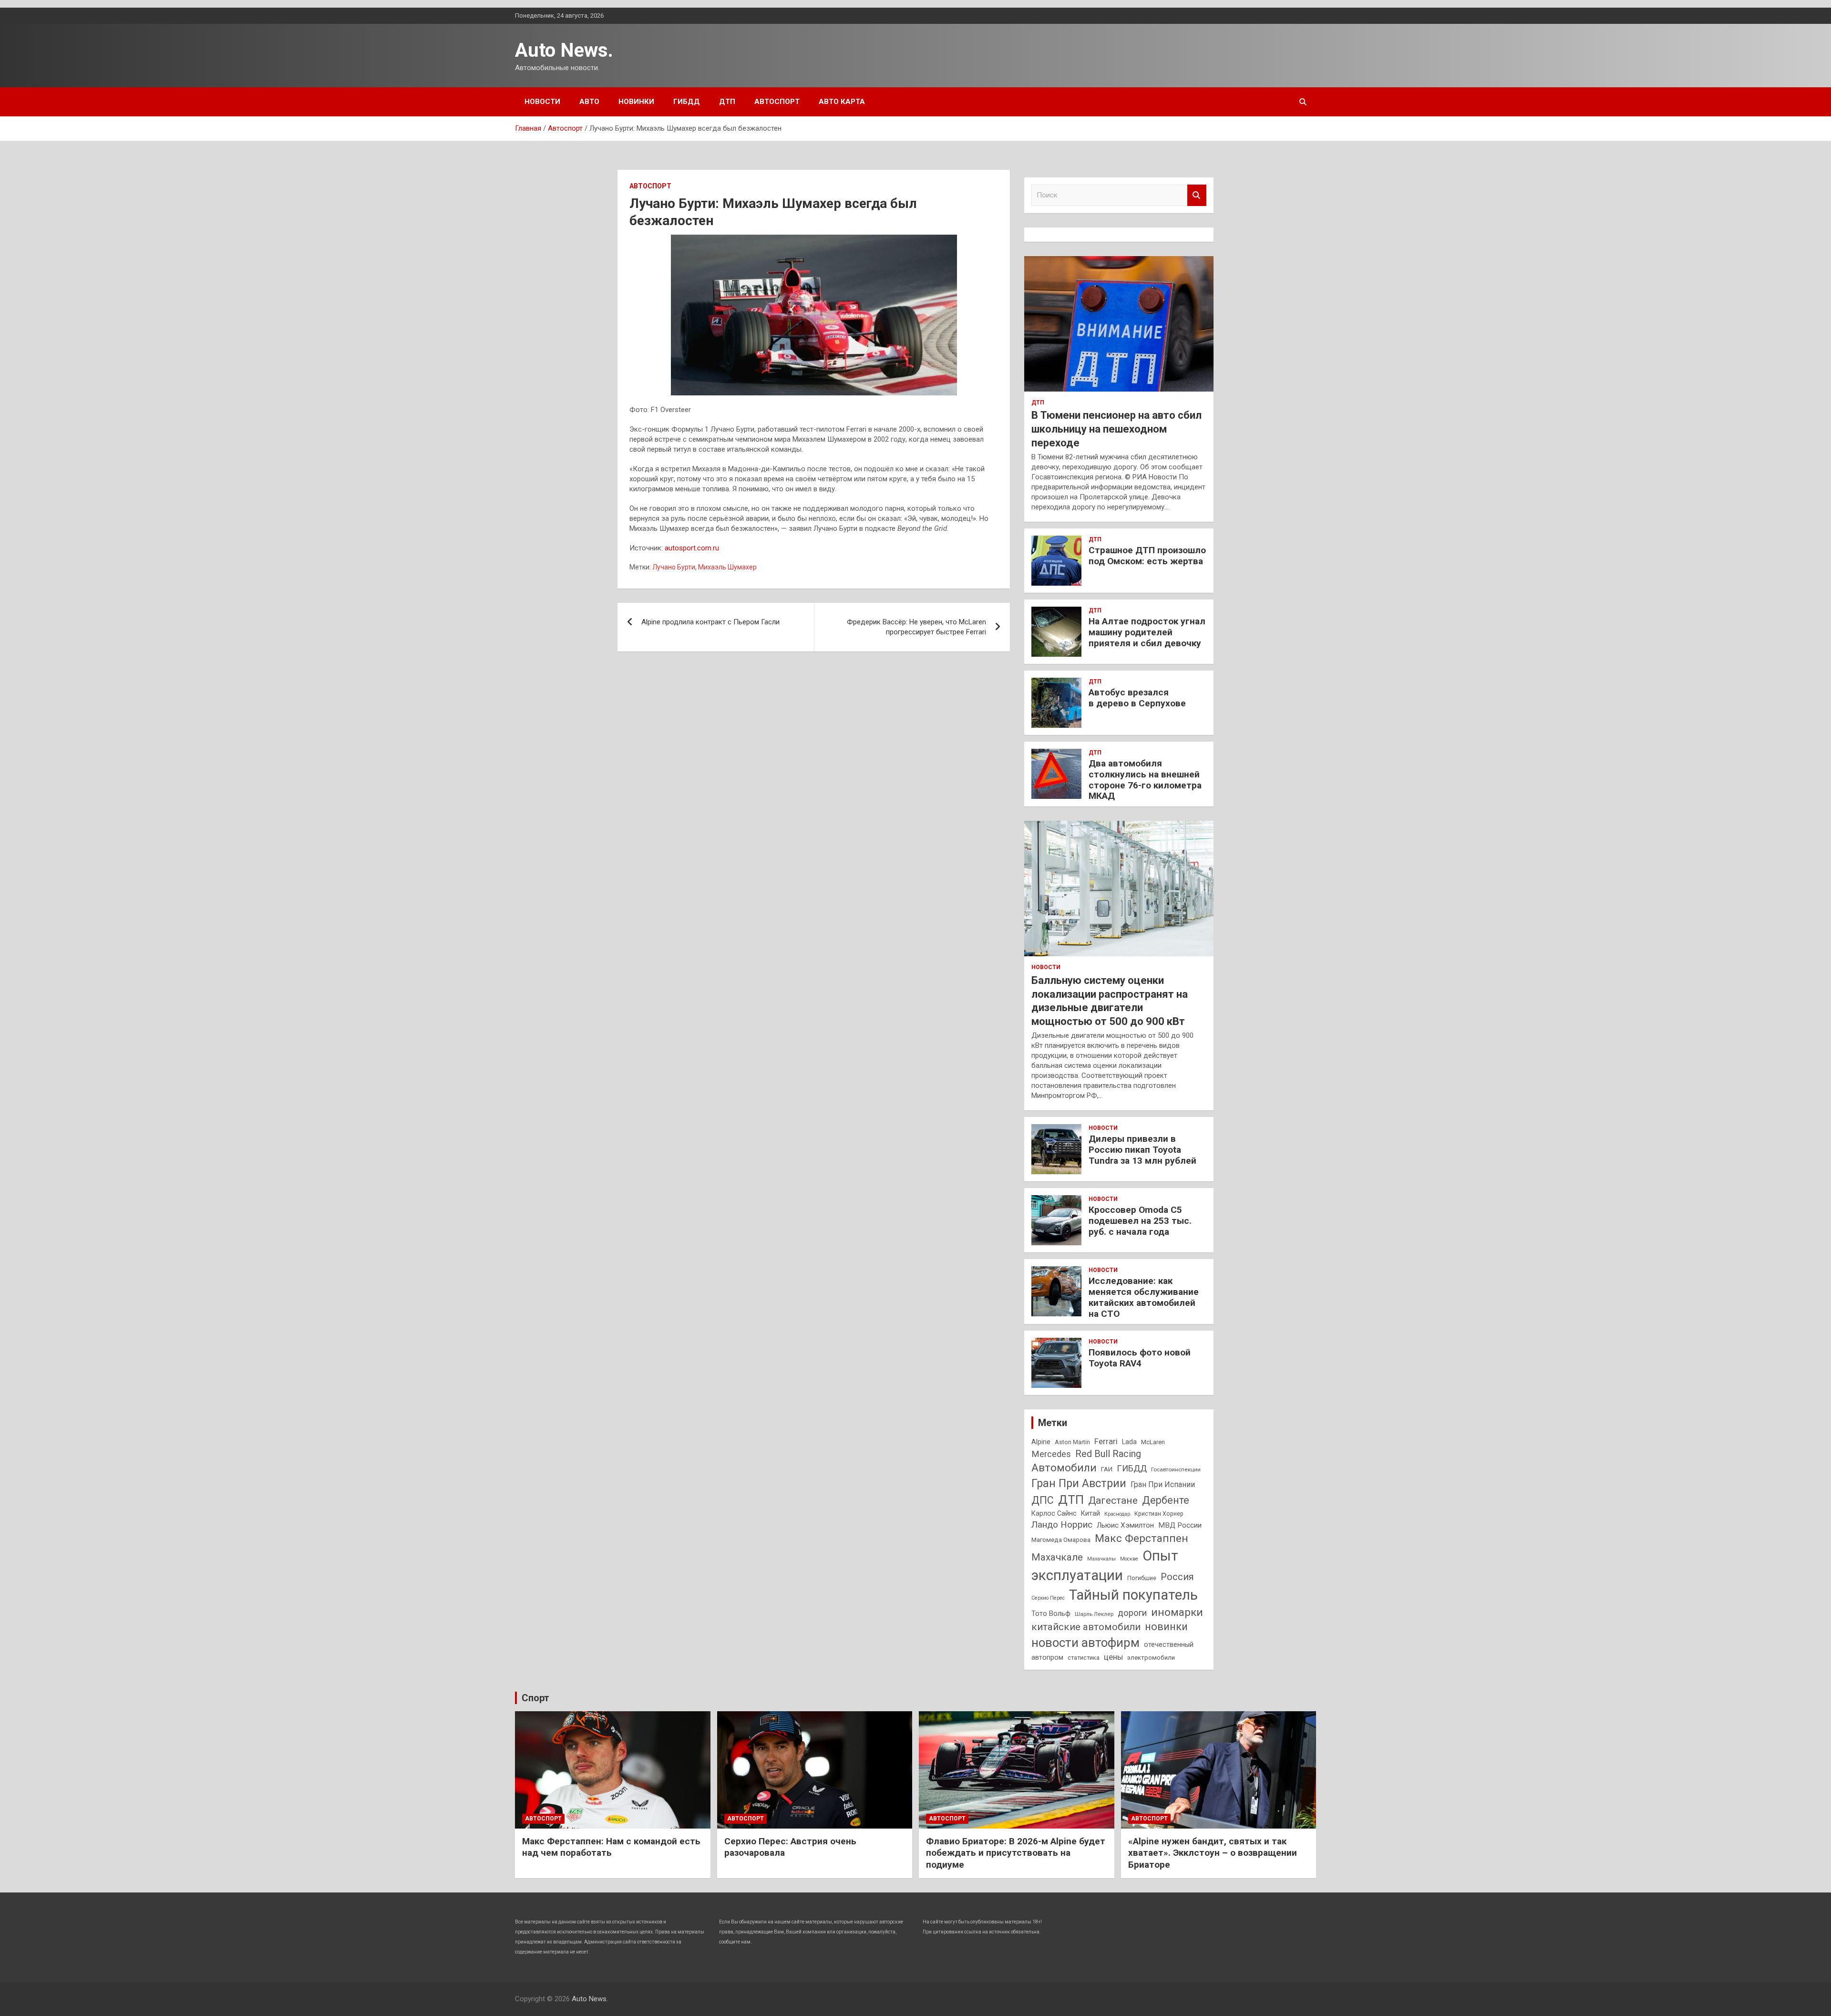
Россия (1177, 1577)
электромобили (1151, 1658)
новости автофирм (1085, 1643)
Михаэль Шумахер (727, 567)
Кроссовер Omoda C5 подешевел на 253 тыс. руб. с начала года (1140, 1221)
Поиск (1197, 195)
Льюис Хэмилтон (1125, 1525)
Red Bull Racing (1108, 1454)
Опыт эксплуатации (1105, 1566)
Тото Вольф (1051, 1613)
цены (1113, 1657)
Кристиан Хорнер (1159, 1514)
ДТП (727, 102)
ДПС (1043, 1500)
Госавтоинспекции (1176, 1469)
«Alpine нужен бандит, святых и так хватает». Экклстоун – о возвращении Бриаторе (1213, 1853)
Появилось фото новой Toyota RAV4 (1140, 1358)
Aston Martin (1072, 1442)
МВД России (1180, 1525)
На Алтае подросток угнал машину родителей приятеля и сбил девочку (1147, 632)
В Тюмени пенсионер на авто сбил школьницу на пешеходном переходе (1116, 429)
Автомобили (1064, 1468)
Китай (1090, 1513)
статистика (1084, 1658)
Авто (589, 102)
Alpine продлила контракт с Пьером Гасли (710, 622)
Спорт (535, 1698)
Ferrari (1106, 1442)
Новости (542, 102)
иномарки (1177, 1612)
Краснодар (1117, 1514)
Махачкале (1057, 1557)
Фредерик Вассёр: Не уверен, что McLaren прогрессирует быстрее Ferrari (916, 627)
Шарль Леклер (1094, 1614)
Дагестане (1113, 1500)
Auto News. (564, 50)
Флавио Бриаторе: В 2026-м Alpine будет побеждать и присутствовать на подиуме (1016, 1853)
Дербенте (1166, 1500)
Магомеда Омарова (1061, 1540)
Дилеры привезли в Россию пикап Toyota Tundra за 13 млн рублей (1142, 1150)
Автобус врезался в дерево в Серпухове (1137, 698)
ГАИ (1107, 1469)
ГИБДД (687, 102)
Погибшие (1142, 1578)
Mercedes (1051, 1454)
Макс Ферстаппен (1142, 1538)
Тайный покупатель (1133, 1595)
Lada (1129, 1442)
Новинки (636, 102)
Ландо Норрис (1062, 1525)
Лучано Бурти (674, 567)
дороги (1132, 1613)
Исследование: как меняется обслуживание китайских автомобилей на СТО (1144, 1297)
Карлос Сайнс (1054, 1513)
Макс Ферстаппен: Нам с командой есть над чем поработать (611, 1847)
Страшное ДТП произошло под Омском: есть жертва (1147, 556)
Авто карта (842, 102)
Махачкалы (1101, 1559)
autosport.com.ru (692, 548)
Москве (1129, 1559)
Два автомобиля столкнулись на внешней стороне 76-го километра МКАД (1145, 780)
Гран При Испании (1163, 1484)
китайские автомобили (1086, 1627)
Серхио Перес (1048, 1598)
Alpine (1041, 1442)
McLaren (1153, 1442)
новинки (1166, 1627)
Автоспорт (777, 102)
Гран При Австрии (1079, 1483)
